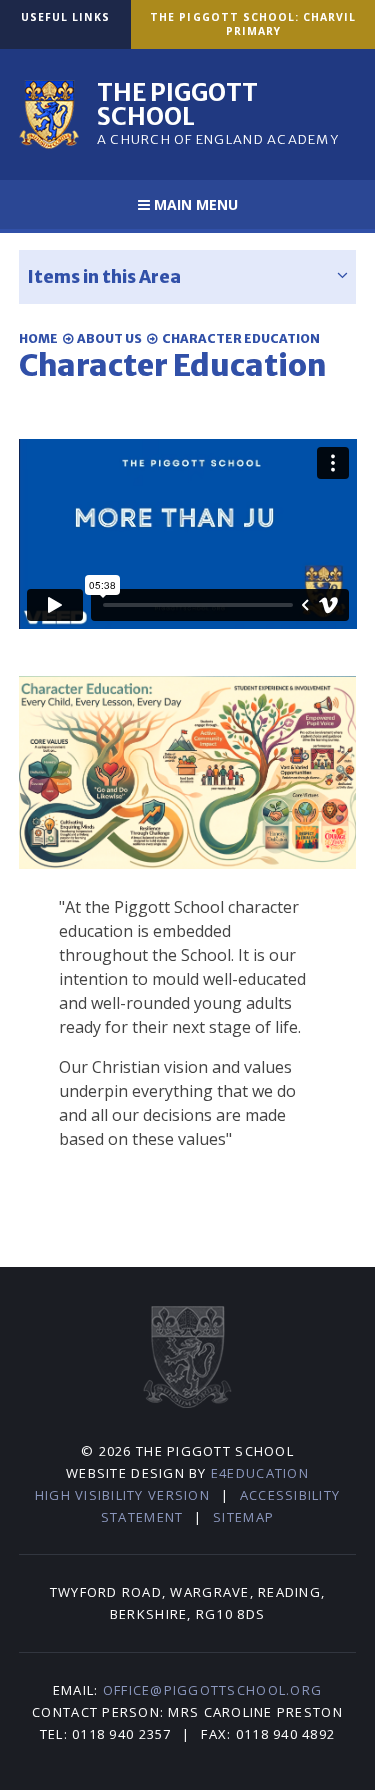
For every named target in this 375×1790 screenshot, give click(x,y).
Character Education (241, 338)
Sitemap (243, 1517)
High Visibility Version (122, 1495)
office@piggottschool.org (212, 1690)
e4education (260, 1473)
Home (38, 338)
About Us (109, 338)
